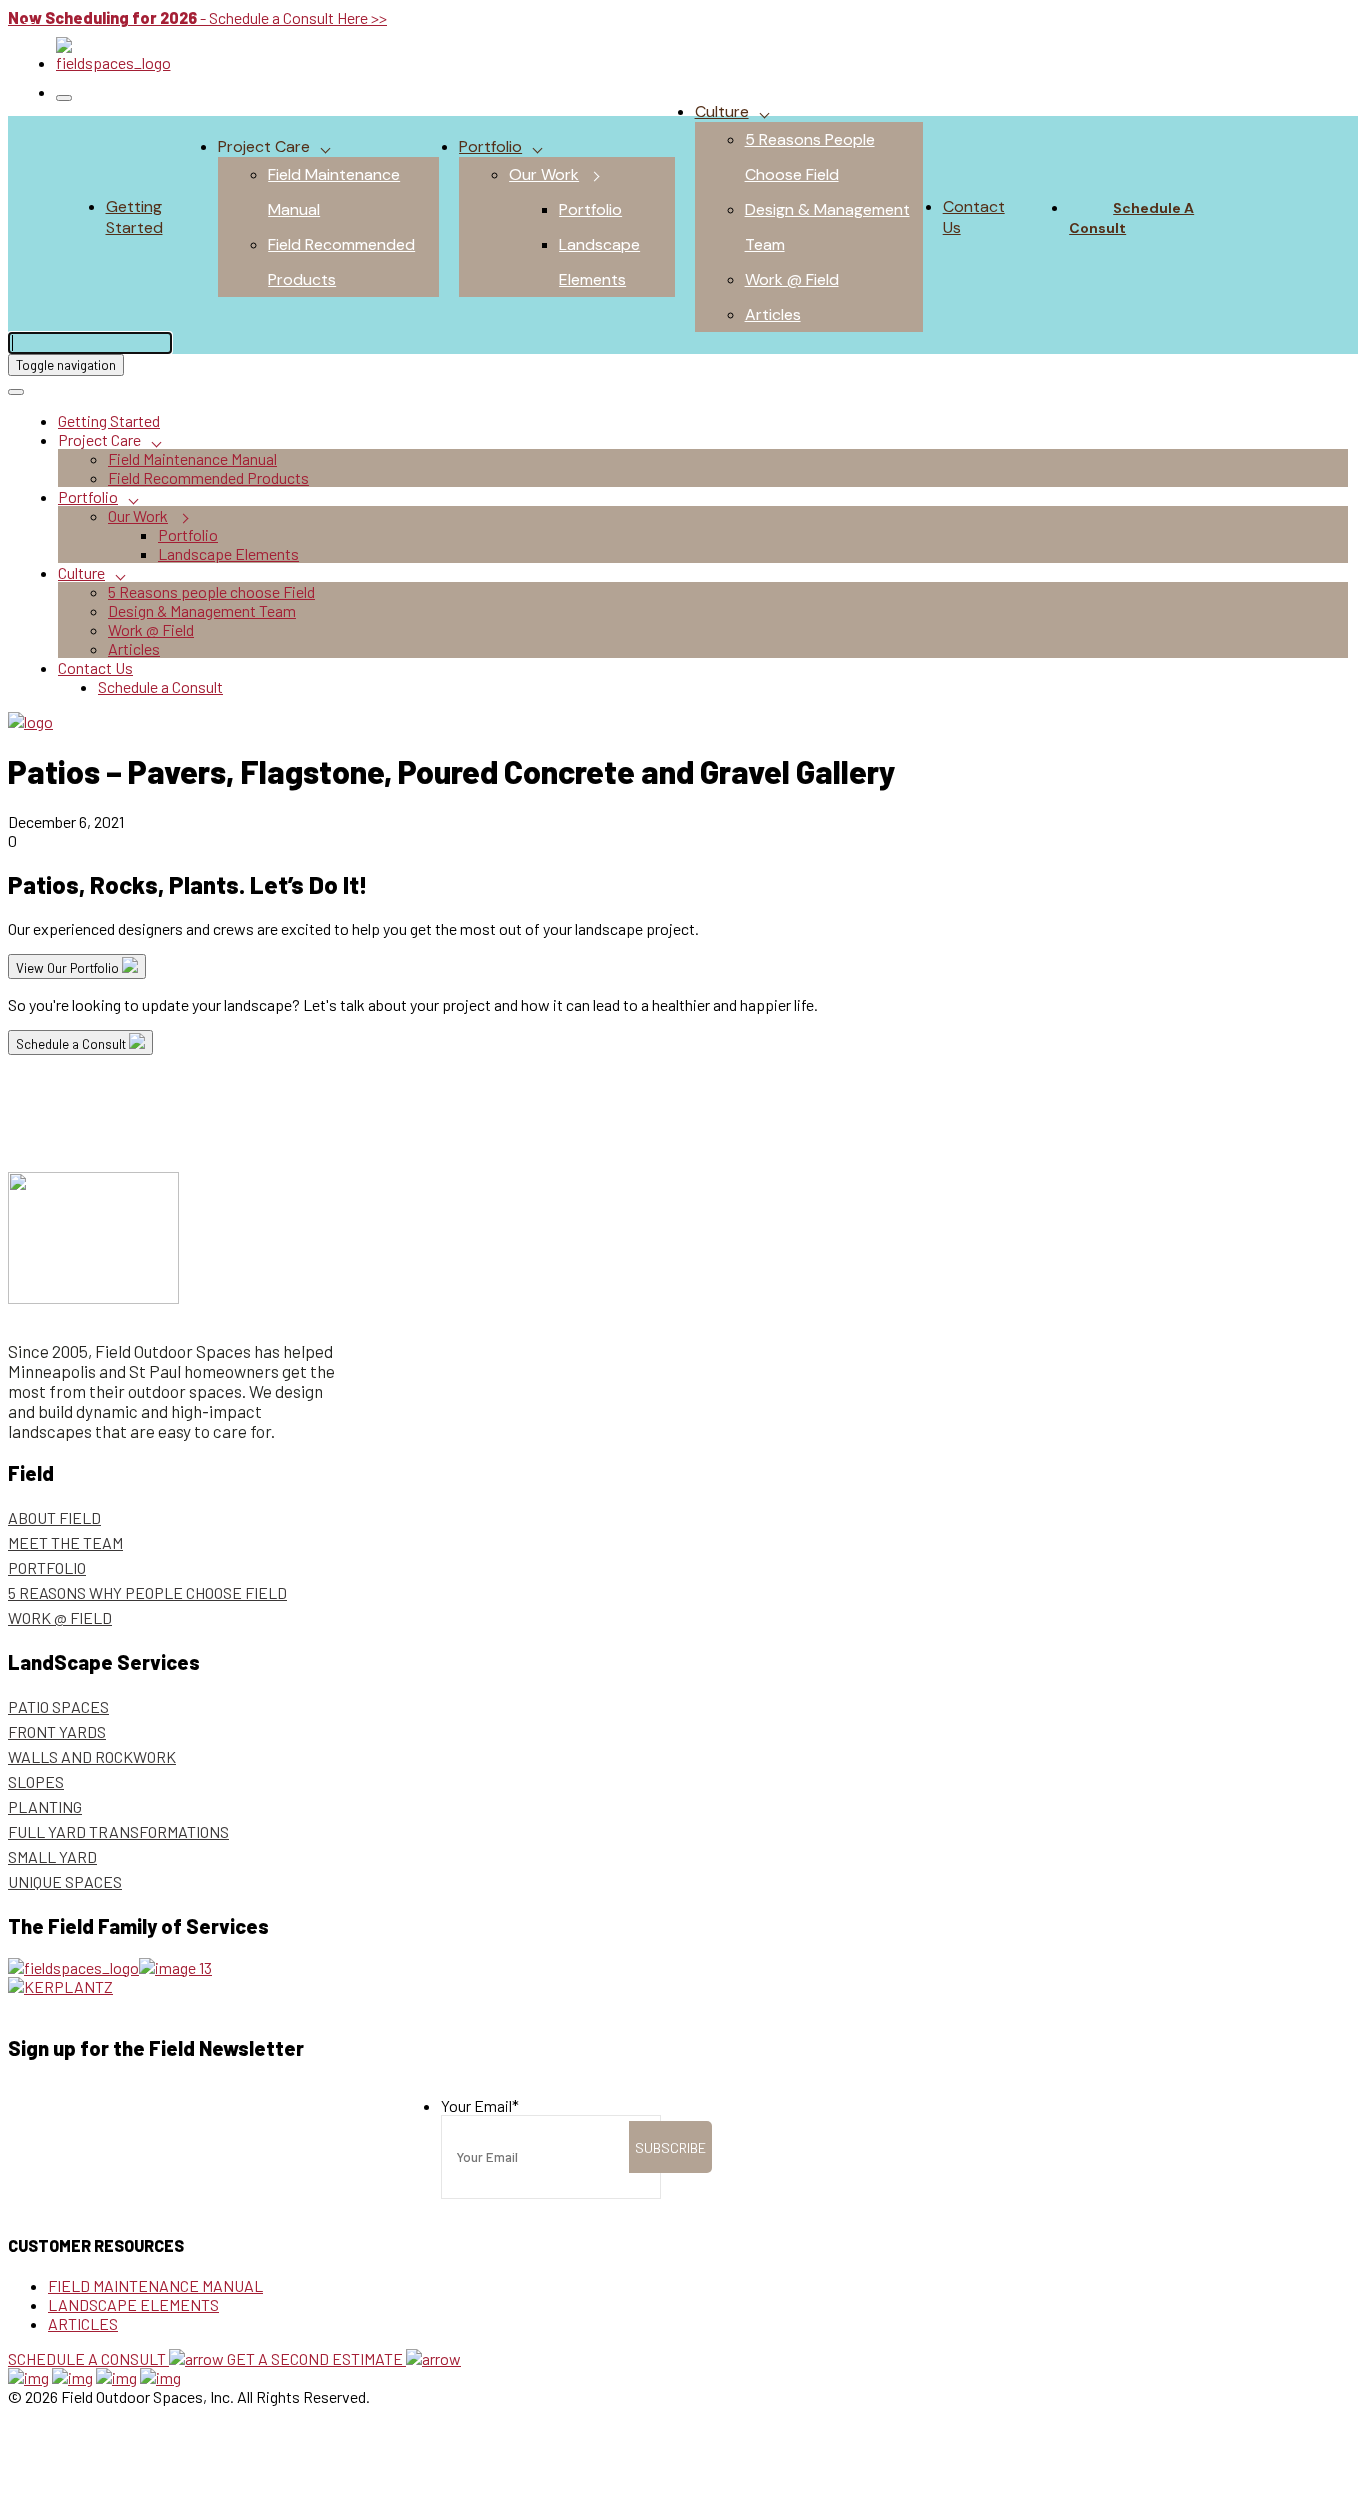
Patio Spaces (58, 1706)
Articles (773, 314)
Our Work (544, 174)
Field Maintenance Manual (192, 458)
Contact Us (95, 667)
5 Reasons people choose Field (211, 591)
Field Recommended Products (208, 477)
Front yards (57, 1731)
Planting (45, 1806)
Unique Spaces (65, 1881)
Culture (722, 111)
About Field (54, 1517)
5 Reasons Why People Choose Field (147, 1592)
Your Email (480, 2105)
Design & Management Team (202, 610)
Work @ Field (792, 279)
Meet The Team (65, 1542)
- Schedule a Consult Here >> (197, 17)
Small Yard (52, 1856)
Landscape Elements (228, 553)
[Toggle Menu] (64, 98)
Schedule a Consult (1131, 218)
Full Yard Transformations (118, 1831)
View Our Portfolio (69, 968)
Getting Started (134, 217)
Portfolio (490, 146)
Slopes (36, 1781)
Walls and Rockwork (92, 1756)
